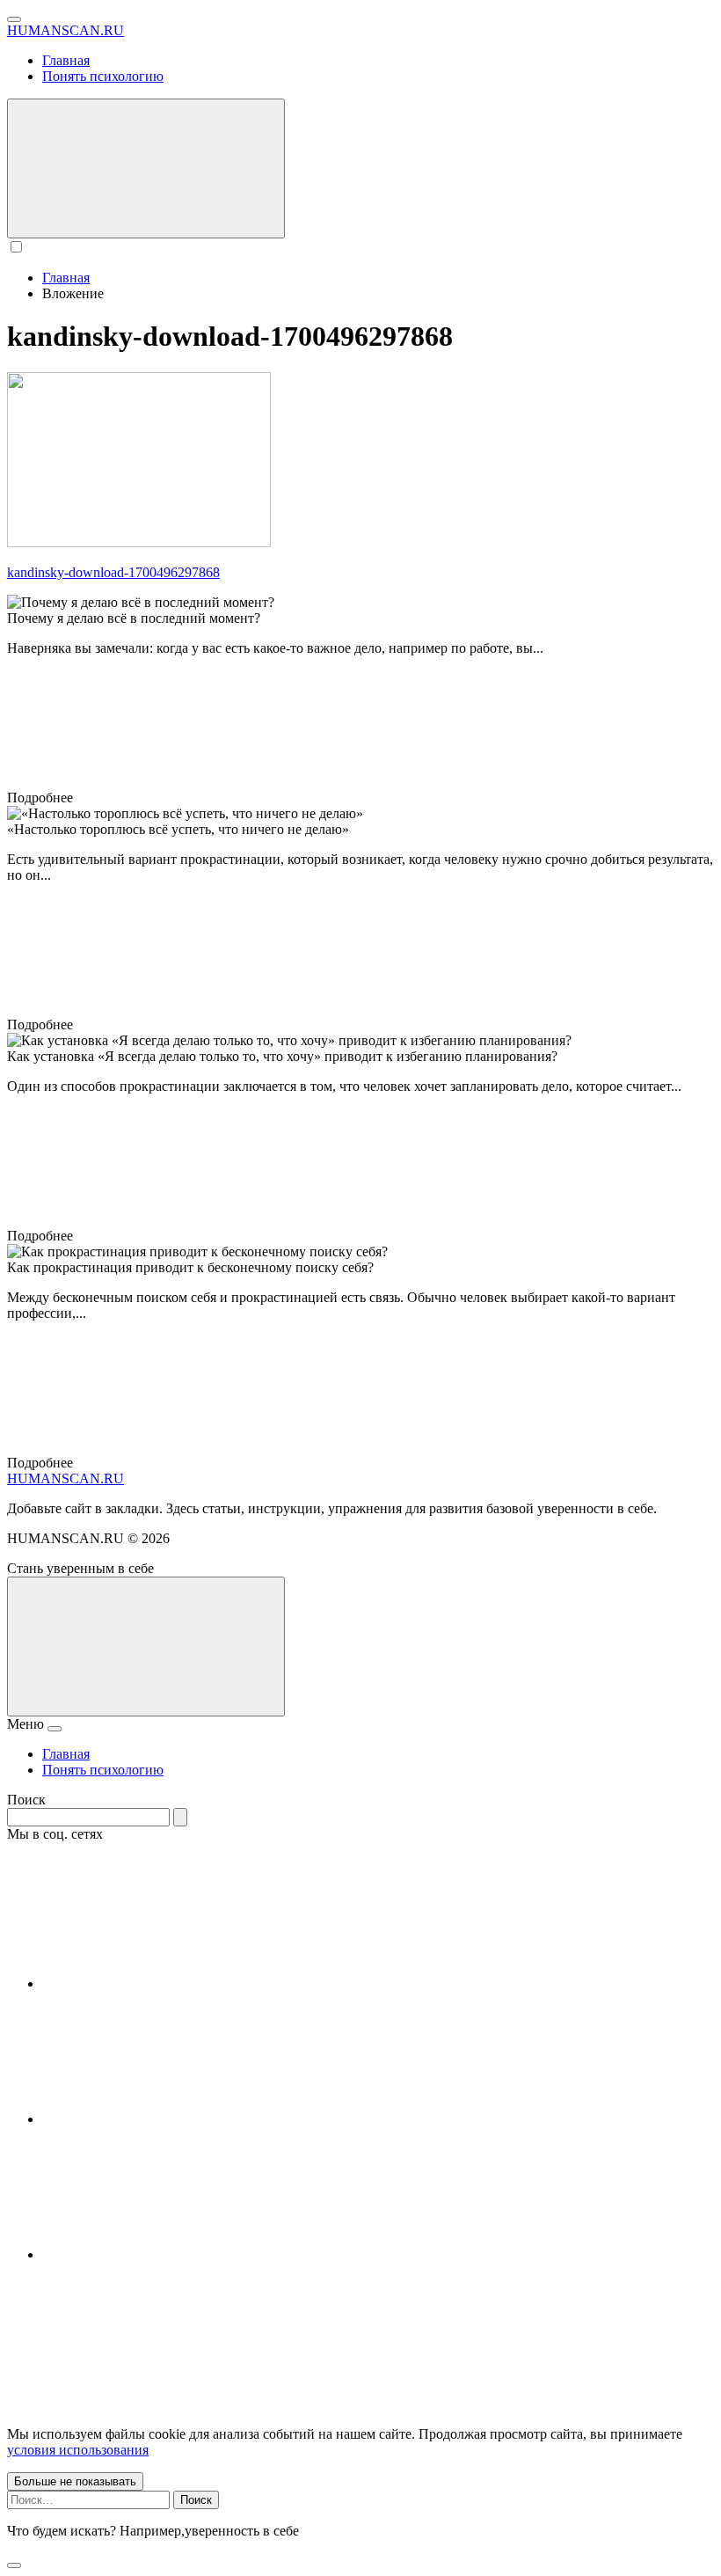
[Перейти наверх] (146, 1647)
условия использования (78, 2450)
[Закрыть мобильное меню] (55, 1729)
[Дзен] (174, 2254)
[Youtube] (174, 1983)
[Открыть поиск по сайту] (146, 168)
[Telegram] (174, 2119)
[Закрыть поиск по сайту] (14, 2565)
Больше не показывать (75, 2481)
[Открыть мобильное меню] (14, 19)
